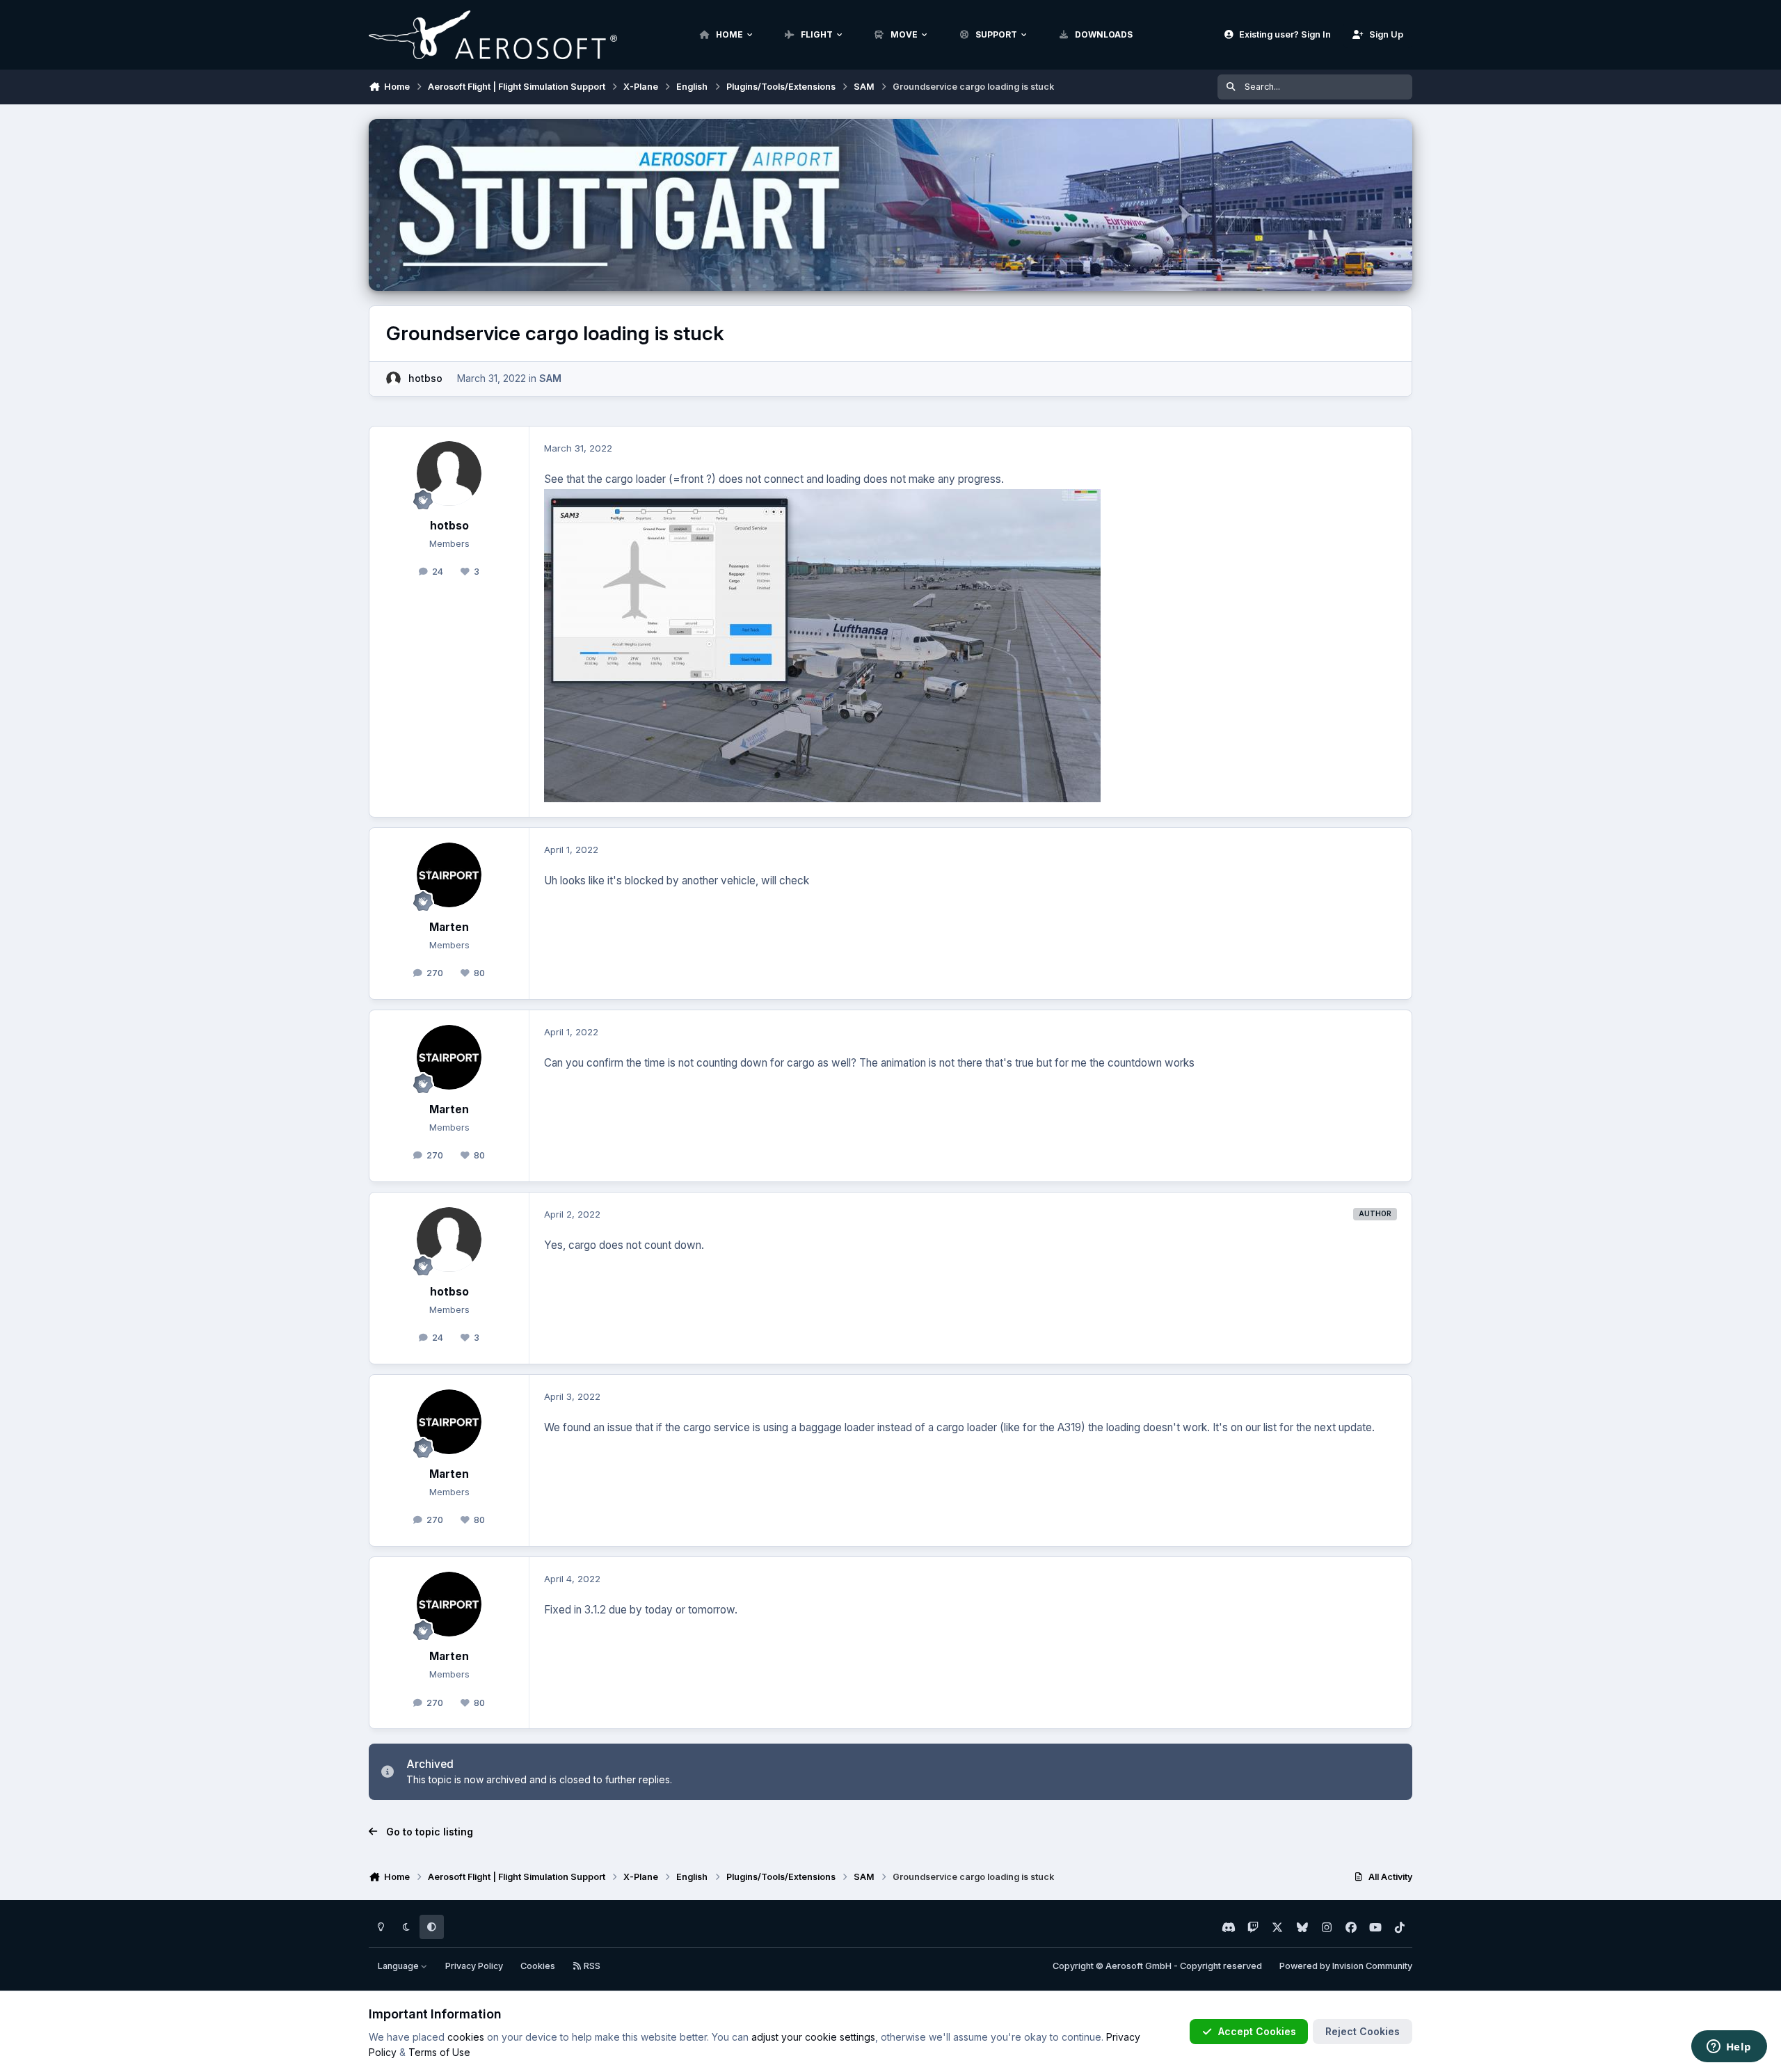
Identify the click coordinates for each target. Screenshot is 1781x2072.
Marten (449, 927)
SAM (550, 378)
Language (399, 1966)
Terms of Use (439, 2052)
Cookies (538, 1966)
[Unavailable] (822, 499)
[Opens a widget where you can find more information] (1729, 2048)
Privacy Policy (474, 1966)
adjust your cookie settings (813, 2037)
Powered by (1346, 1966)
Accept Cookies (1257, 2031)
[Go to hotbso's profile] (393, 379)
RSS (591, 1966)
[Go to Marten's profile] (449, 875)
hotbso (425, 378)
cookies (466, 2037)
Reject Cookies (1363, 2031)
